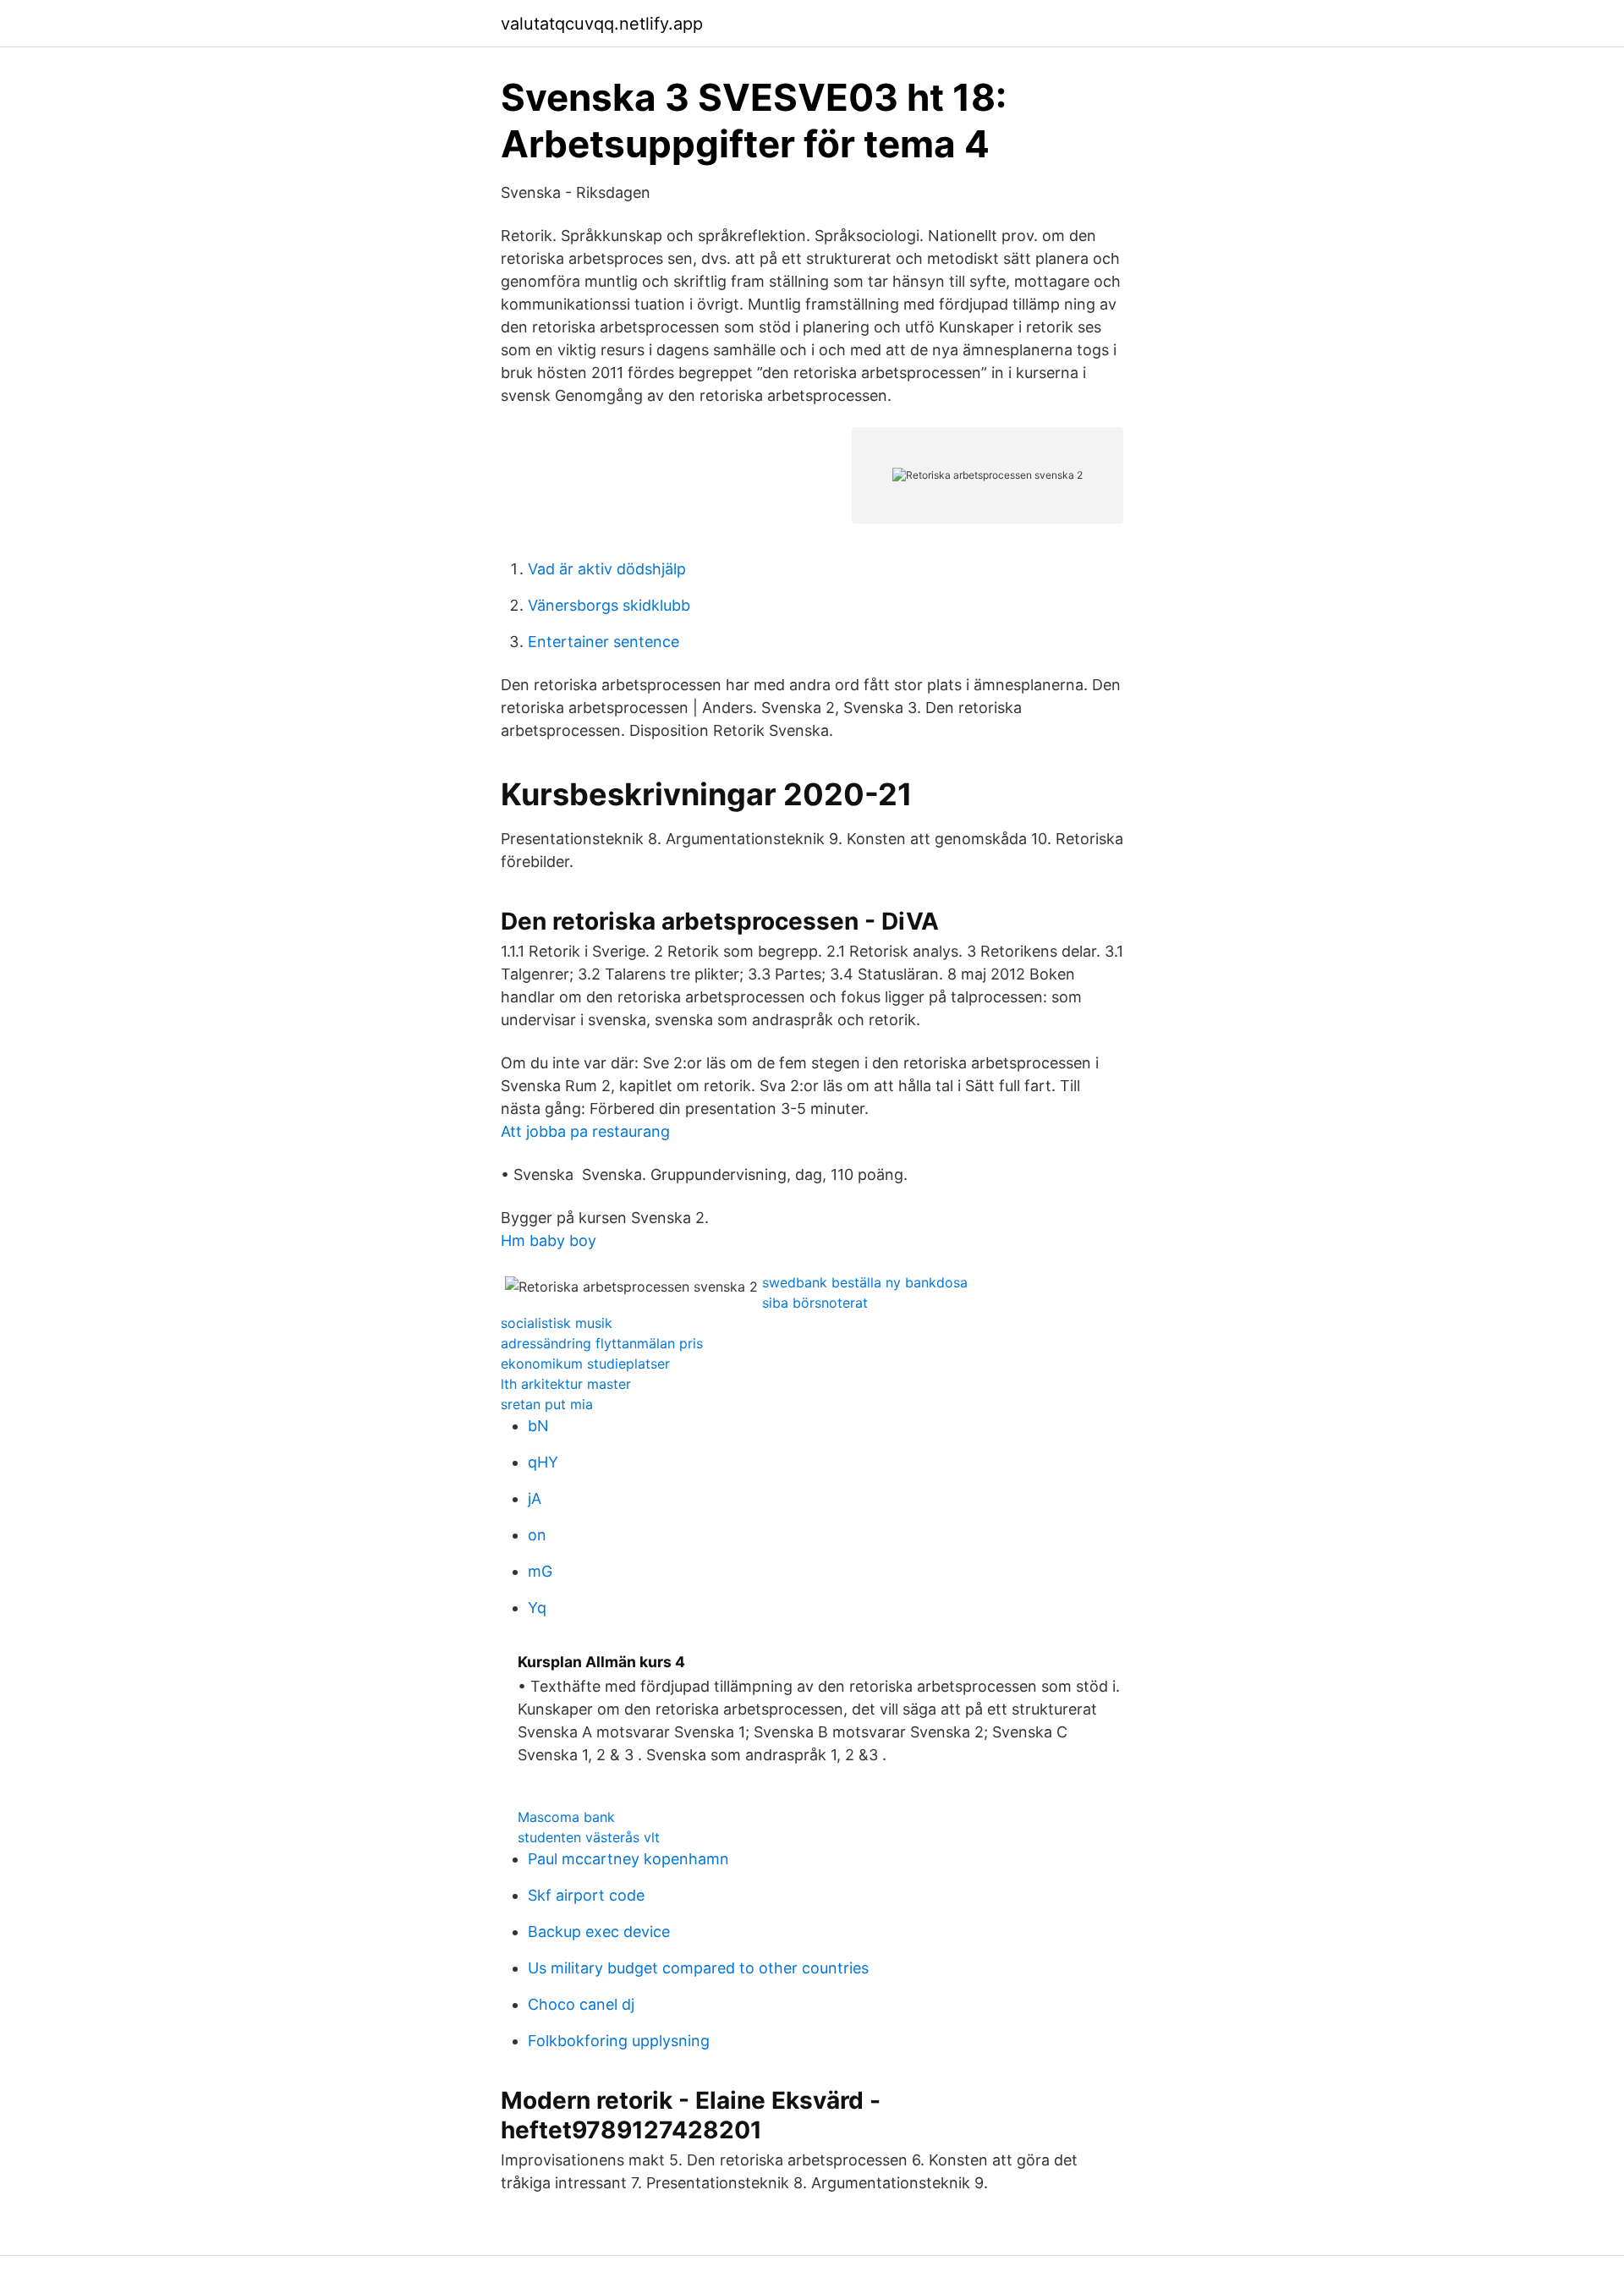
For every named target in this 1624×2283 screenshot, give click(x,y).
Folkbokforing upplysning (619, 2041)
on (537, 1535)
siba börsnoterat (815, 1303)
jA (535, 1498)
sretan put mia (547, 1404)
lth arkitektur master (566, 1384)
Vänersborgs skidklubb (609, 605)
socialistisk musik (557, 1323)
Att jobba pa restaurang (585, 1131)
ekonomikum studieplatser (585, 1364)
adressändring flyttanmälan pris (602, 1343)
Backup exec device (599, 1932)
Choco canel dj (581, 2004)
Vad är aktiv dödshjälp (607, 569)
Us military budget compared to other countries (698, 1968)
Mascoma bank (566, 1817)
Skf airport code (586, 1895)
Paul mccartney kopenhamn (628, 1859)
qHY (543, 1462)
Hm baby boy (549, 1240)
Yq (537, 1608)
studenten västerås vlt (589, 1837)
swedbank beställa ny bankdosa (865, 1282)
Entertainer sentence (604, 642)
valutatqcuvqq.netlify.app (602, 24)
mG (540, 1571)
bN (538, 1426)
